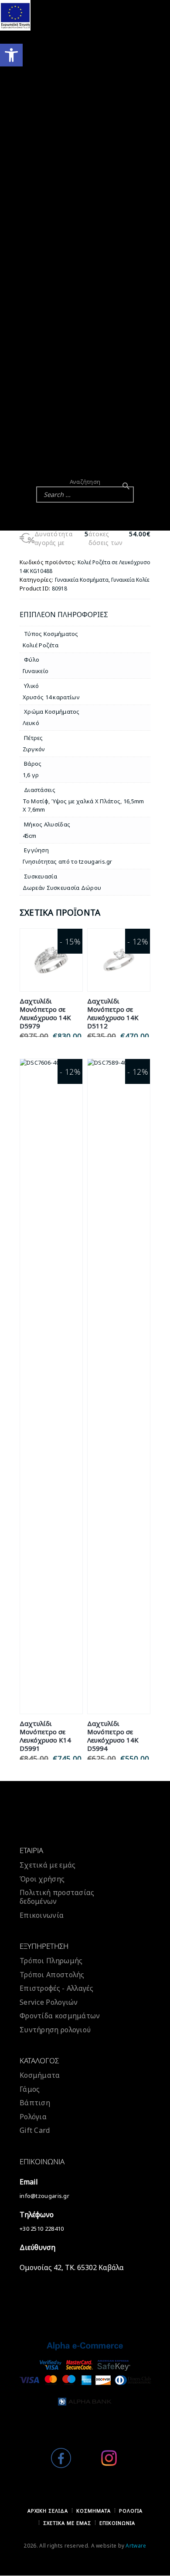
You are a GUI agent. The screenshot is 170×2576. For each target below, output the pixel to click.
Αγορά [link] (51, 970)
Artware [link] (136, 2546)
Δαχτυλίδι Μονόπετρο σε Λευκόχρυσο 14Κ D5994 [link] (113, 1736)
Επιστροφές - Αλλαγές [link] (56, 1988)
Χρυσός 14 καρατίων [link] (51, 697)
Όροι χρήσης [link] (42, 1879)
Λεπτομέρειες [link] (51, 950)
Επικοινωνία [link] (42, 1915)
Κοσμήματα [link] (40, 2075)
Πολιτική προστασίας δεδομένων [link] (57, 1897)
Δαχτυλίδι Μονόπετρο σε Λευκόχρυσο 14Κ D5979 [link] (45, 1014)
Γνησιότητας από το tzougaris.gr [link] (68, 861)
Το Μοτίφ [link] (36, 801)
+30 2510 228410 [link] (42, 2229)
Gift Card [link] (35, 2130)
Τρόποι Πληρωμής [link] (51, 1961)
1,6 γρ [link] (31, 775)
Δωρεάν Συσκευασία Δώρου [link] (62, 888)
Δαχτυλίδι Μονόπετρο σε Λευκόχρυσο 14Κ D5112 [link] (113, 1014)
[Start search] (126, 486)
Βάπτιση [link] (35, 2103)
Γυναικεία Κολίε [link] (130, 580)
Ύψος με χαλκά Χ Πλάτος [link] (86, 801)
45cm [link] (30, 836)
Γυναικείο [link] (36, 671)
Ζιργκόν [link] (34, 749)
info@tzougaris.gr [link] (44, 2196)
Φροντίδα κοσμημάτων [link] (60, 2016)
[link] (11, 55)
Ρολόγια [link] (33, 2117)
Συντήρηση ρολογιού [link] (55, 2030)
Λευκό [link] (31, 723)
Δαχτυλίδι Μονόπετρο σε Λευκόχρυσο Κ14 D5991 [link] (45, 1736)
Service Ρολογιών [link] (49, 2002)
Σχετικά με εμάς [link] (48, 1865)
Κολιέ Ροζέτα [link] (41, 645)
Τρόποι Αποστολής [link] (52, 1975)
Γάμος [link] (30, 2089)
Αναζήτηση (85, 482)
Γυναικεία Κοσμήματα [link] (82, 580)
